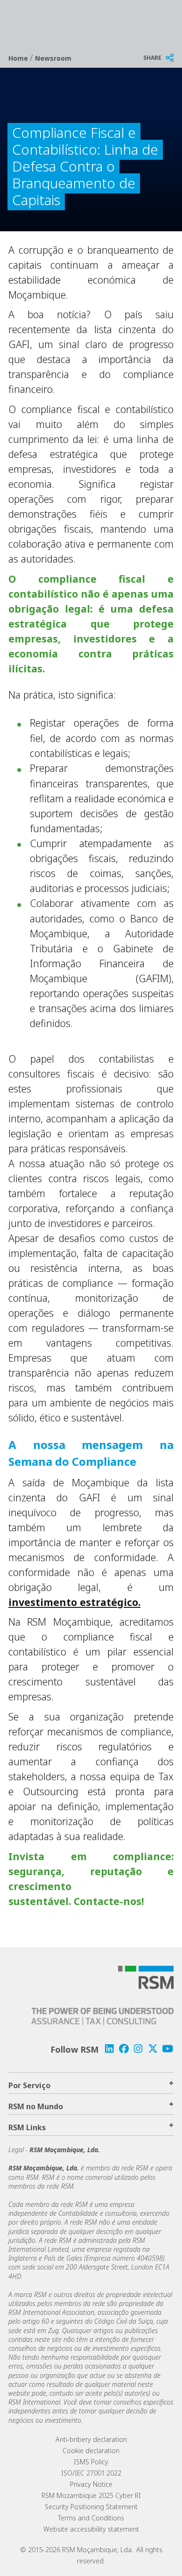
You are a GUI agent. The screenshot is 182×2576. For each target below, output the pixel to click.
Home (19, 58)
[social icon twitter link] (153, 2049)
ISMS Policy (91, 2462)
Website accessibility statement (91, 2529)
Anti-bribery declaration (91, 2439)
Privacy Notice (91, 2484)
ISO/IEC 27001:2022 (91, 2473)
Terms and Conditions (91, 2518)
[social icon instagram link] (138, 2049)
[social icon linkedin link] (109, 2049)
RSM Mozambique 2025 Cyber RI (91, 2495)
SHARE (152, 58)
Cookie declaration (91, 2451)
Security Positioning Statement (91, 2507)
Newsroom (53, 58)
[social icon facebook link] (124, 2049)
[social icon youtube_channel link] (168, 2049)
